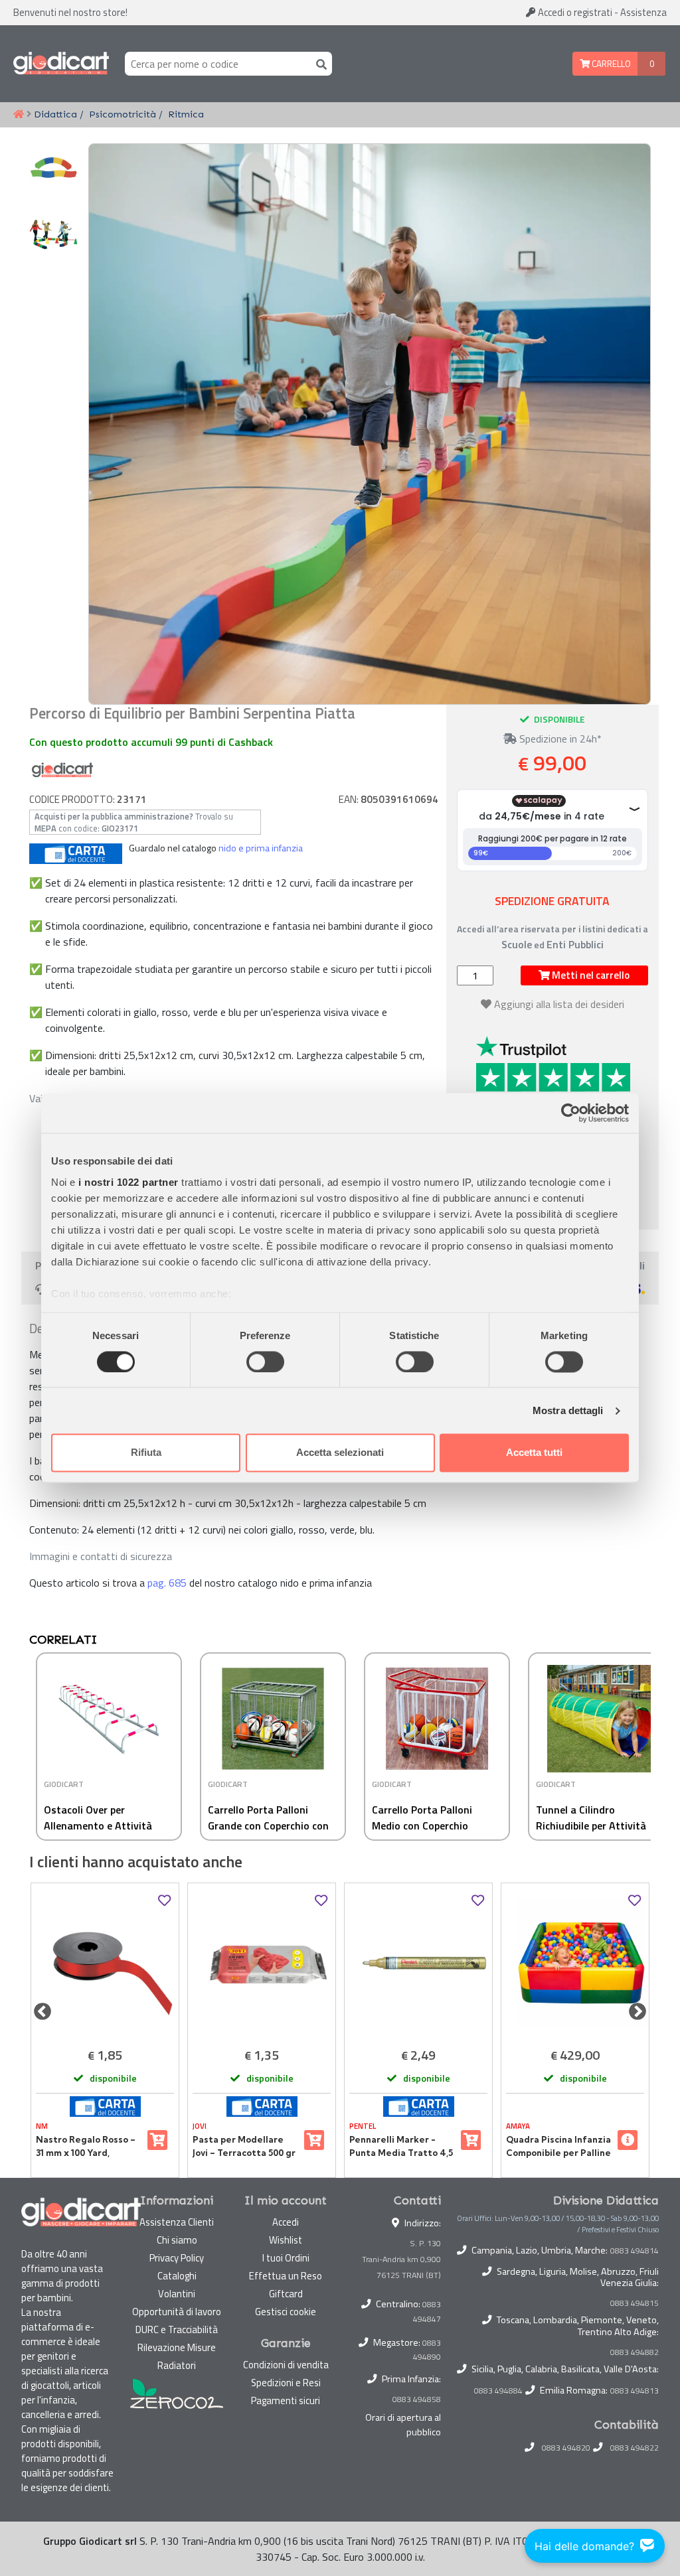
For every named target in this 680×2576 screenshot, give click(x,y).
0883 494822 (635, 2448)
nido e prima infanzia (261, 848)
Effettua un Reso (286, 2276)
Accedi (574, 12)
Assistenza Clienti (177, 2222)
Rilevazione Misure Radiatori (177, 2356)
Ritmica (186, 114)
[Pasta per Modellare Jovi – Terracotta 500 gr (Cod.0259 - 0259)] (262, 1963)
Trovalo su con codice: (134, 822)
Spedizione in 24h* (559, 739)
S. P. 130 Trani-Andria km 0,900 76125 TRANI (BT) (401, 2259)
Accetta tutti (534, 1453)
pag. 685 (167, 1583)
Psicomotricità (123, 114)
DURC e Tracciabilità (177, 2329)
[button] (635, 1753)
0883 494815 (635, 2303)
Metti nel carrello (590, 975)
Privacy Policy (177, 2258)
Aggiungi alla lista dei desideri (559, 1004)
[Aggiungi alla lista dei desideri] (164, 1901)
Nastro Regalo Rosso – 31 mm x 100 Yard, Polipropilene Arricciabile (86, 2147)
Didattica (55, 114)
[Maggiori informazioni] (628, 2140)
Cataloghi (177, 2276)
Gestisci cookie (286, 2312)
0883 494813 (635, 2391)
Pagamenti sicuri (286, 2400)
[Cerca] (319, 63)
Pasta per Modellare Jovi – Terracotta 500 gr (244, 2146)
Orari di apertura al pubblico (403, 2425)
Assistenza (643, 12)
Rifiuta (146, 1453)
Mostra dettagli (568, 1410)
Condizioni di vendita (286, 2365)
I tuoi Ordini (286, 2258)
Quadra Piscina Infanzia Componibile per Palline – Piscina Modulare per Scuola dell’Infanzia (558, 2147)
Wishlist (286, 2240)
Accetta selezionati (340, 1453)
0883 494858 (417, 2399)
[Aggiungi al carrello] (157, 2140)
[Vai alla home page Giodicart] (61, 64)
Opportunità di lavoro (177, 2312)
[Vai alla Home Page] (19, 115)
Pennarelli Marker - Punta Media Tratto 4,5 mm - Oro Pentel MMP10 (402, 2147)
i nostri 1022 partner (128, 1182)
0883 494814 (635, 2251)
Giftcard (286, 2294)
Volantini (177, 2294)
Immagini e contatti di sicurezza (101, 1556)
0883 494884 (498, 2391)
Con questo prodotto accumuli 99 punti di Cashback (151, 742)
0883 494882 (635, 2352)
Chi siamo (177, 2240)
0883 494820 (566, 2448)
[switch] (265, 1362)
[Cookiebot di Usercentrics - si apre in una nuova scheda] (571, 1113)
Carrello (610, 64)
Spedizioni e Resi (286, 2383)
